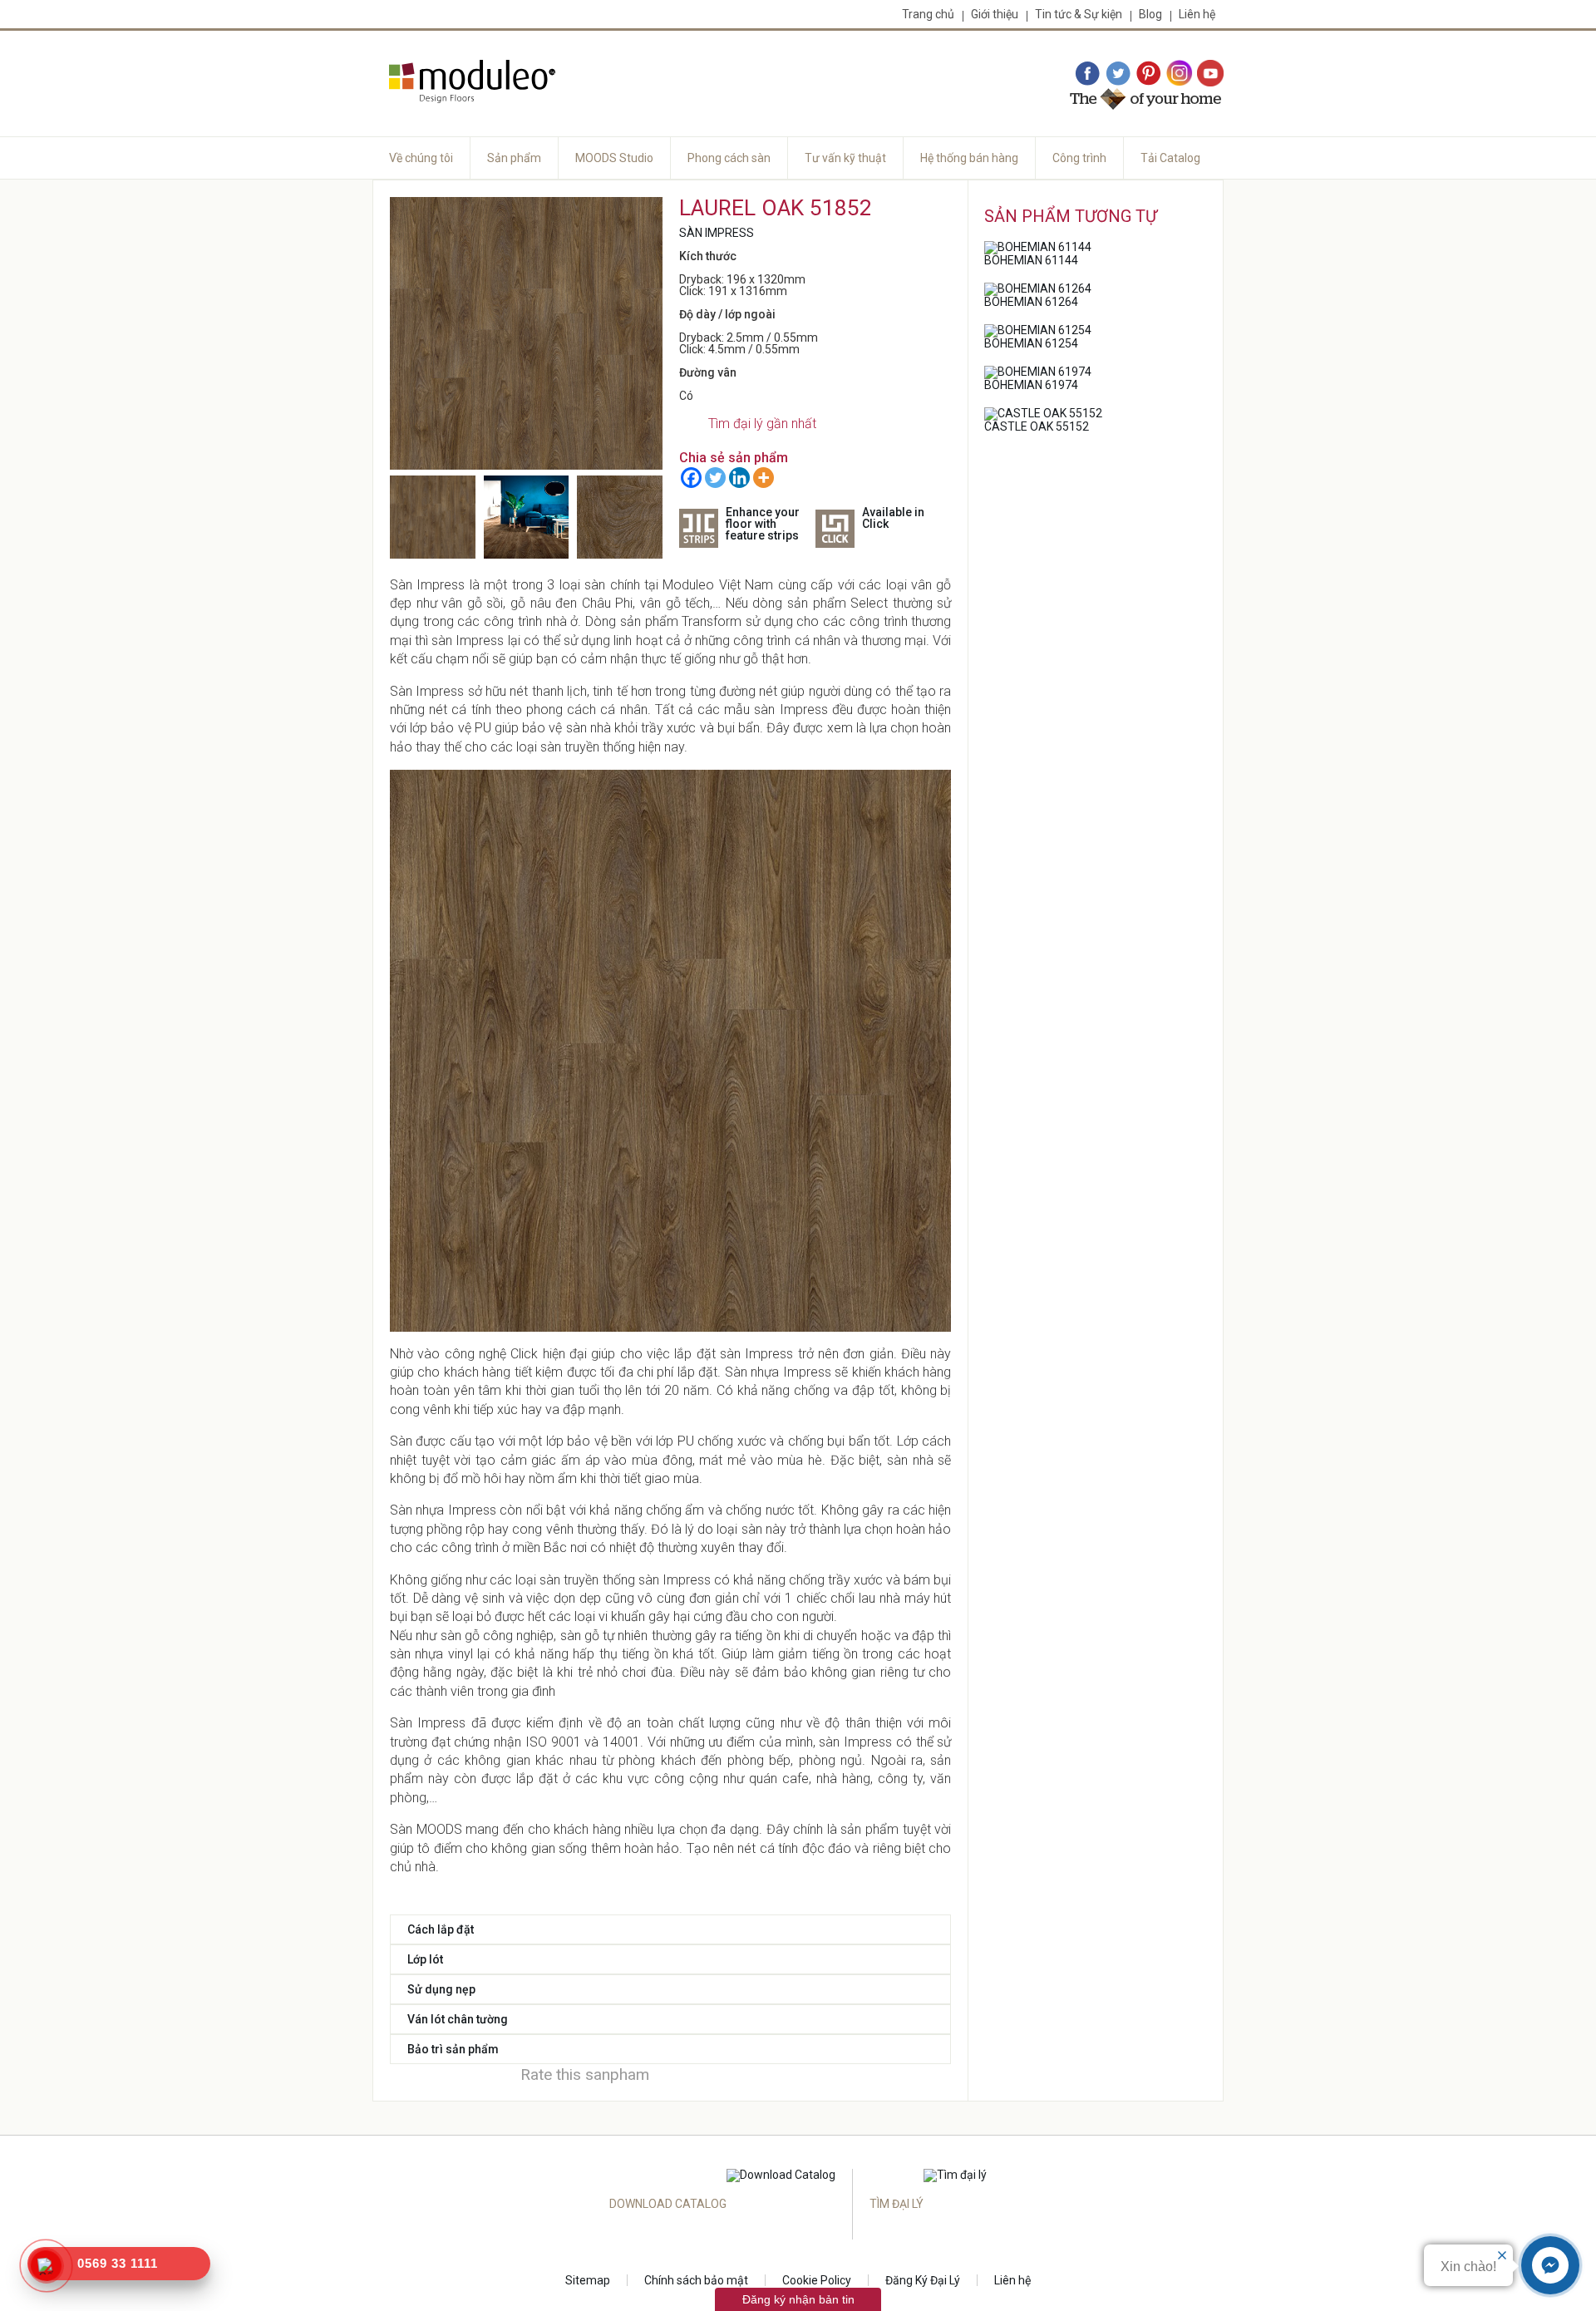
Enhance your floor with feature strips (763, 524)
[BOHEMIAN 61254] (1038, 330)
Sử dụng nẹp (441, 1989)
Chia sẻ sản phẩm (734, 458)
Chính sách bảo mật (696, 2280)
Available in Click (893, 518)
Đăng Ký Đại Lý (923, 2280)
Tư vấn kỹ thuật (845, 158)
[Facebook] (691, 478)
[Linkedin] (739, 478)
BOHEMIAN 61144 (1031, 260)
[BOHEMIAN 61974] (1038, 372)
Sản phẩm (514, 158)
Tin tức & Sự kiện (1079, 14)
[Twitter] (715, 478)
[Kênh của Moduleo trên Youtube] (1210, 74)
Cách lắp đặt (441, 1929)
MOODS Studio (614, 158)
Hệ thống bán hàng (969, 158)
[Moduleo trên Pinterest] (1149, 74)
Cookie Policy (817, 2280)
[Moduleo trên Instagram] (1180, 74)
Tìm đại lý (897, 2204)
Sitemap (588, 2280)
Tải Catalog (1170, 158)
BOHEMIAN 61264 (1031, 302)
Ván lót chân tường (458, 2019)
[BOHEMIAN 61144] (1038, 247)
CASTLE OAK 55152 (1037, 426)
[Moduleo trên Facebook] (1087, 74)
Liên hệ (1197, 14)
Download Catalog (668, 2204)
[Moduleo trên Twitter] (1118, 74)
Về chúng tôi (421, 158)
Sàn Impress (717, 233)
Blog (1150, 14)
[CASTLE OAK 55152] (1043, 413)
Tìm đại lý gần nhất (762, 424)
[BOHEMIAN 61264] (1038, 288)
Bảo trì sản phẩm (453, 2049)
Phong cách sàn (729, 158)
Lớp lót (425, 1959)
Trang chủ (928, 14)
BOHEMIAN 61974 (1031, 385)
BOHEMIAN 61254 (1031, 343)
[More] (764, 478)
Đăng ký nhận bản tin (798, 2299)
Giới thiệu (995, 14)
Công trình (1079, 158)
